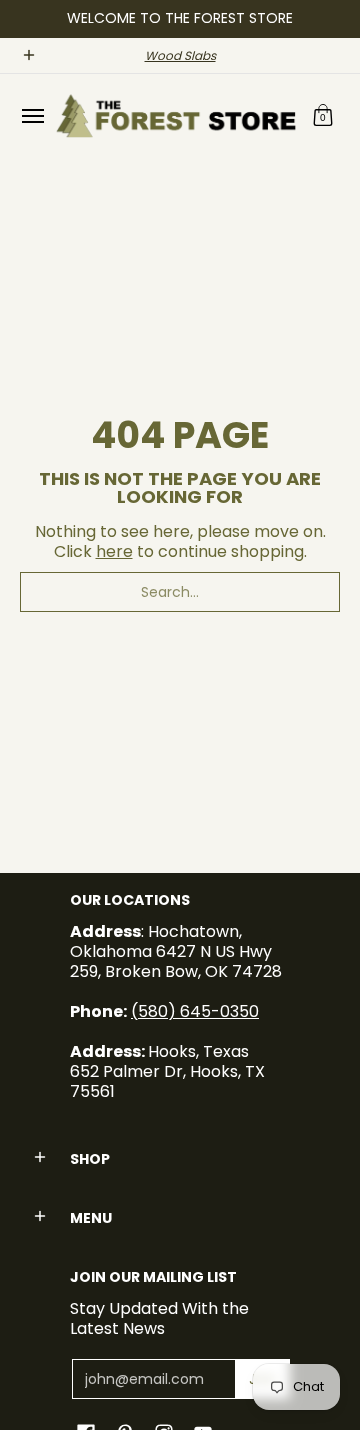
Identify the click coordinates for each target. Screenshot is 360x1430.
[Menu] (32, 116)
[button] (323, 116)
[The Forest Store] (175, 116)
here (114, 551)
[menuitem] (32, 116)
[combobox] (180, 592)
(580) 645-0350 (195, 1011)
